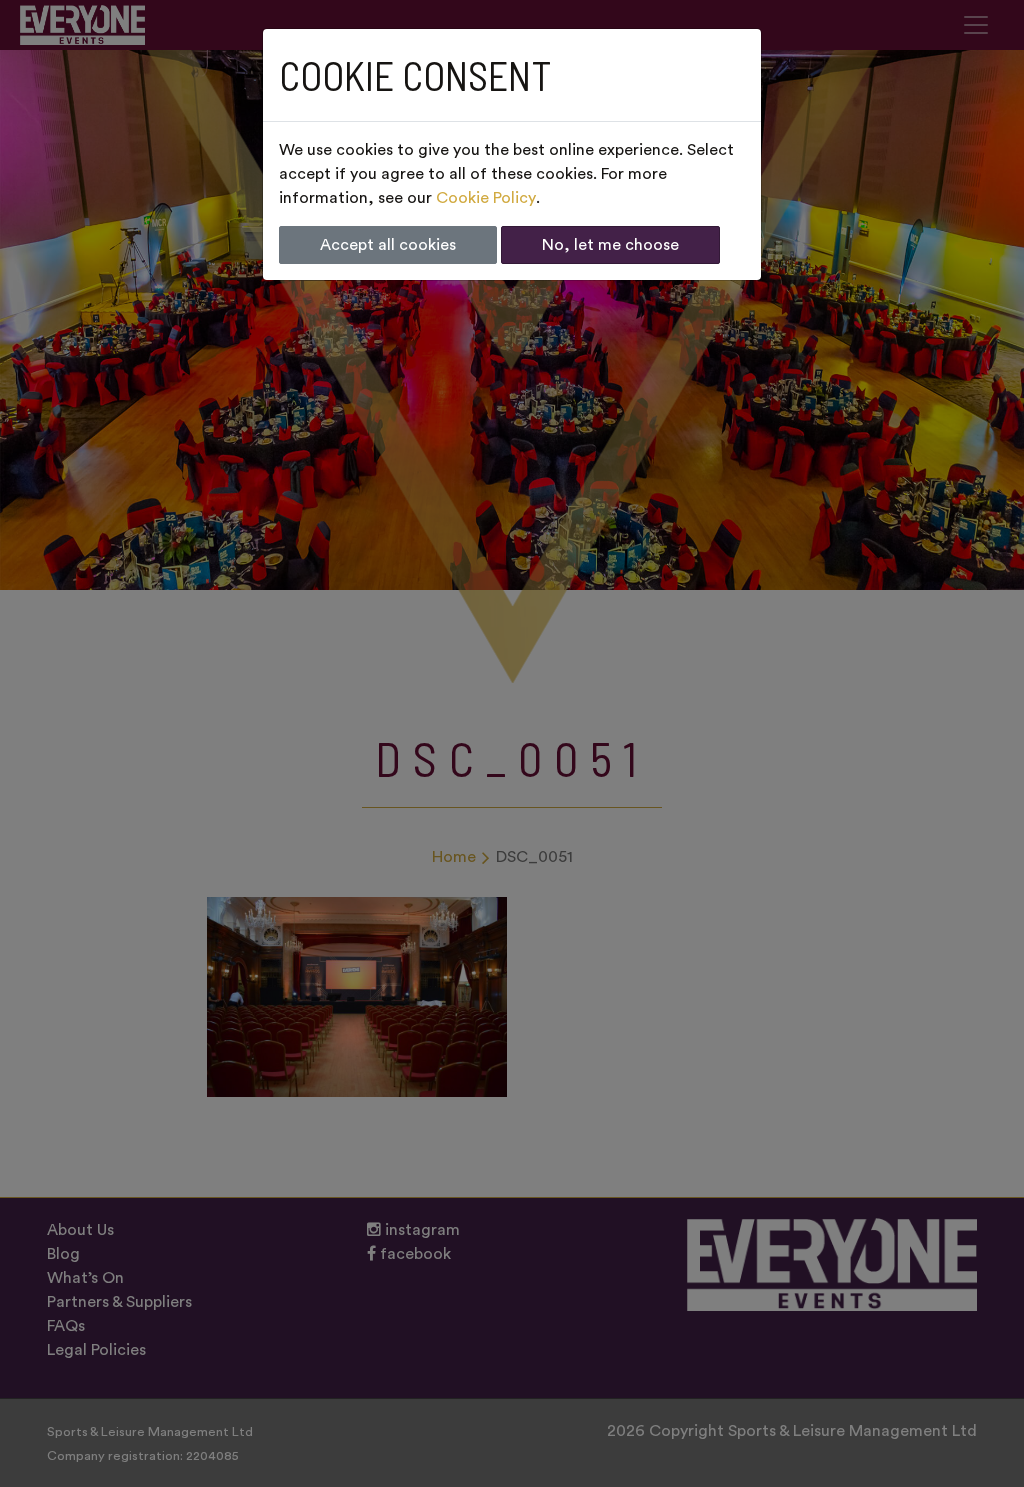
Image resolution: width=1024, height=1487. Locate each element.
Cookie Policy (486, 198)
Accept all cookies (388, 245)
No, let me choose (610, 245)
